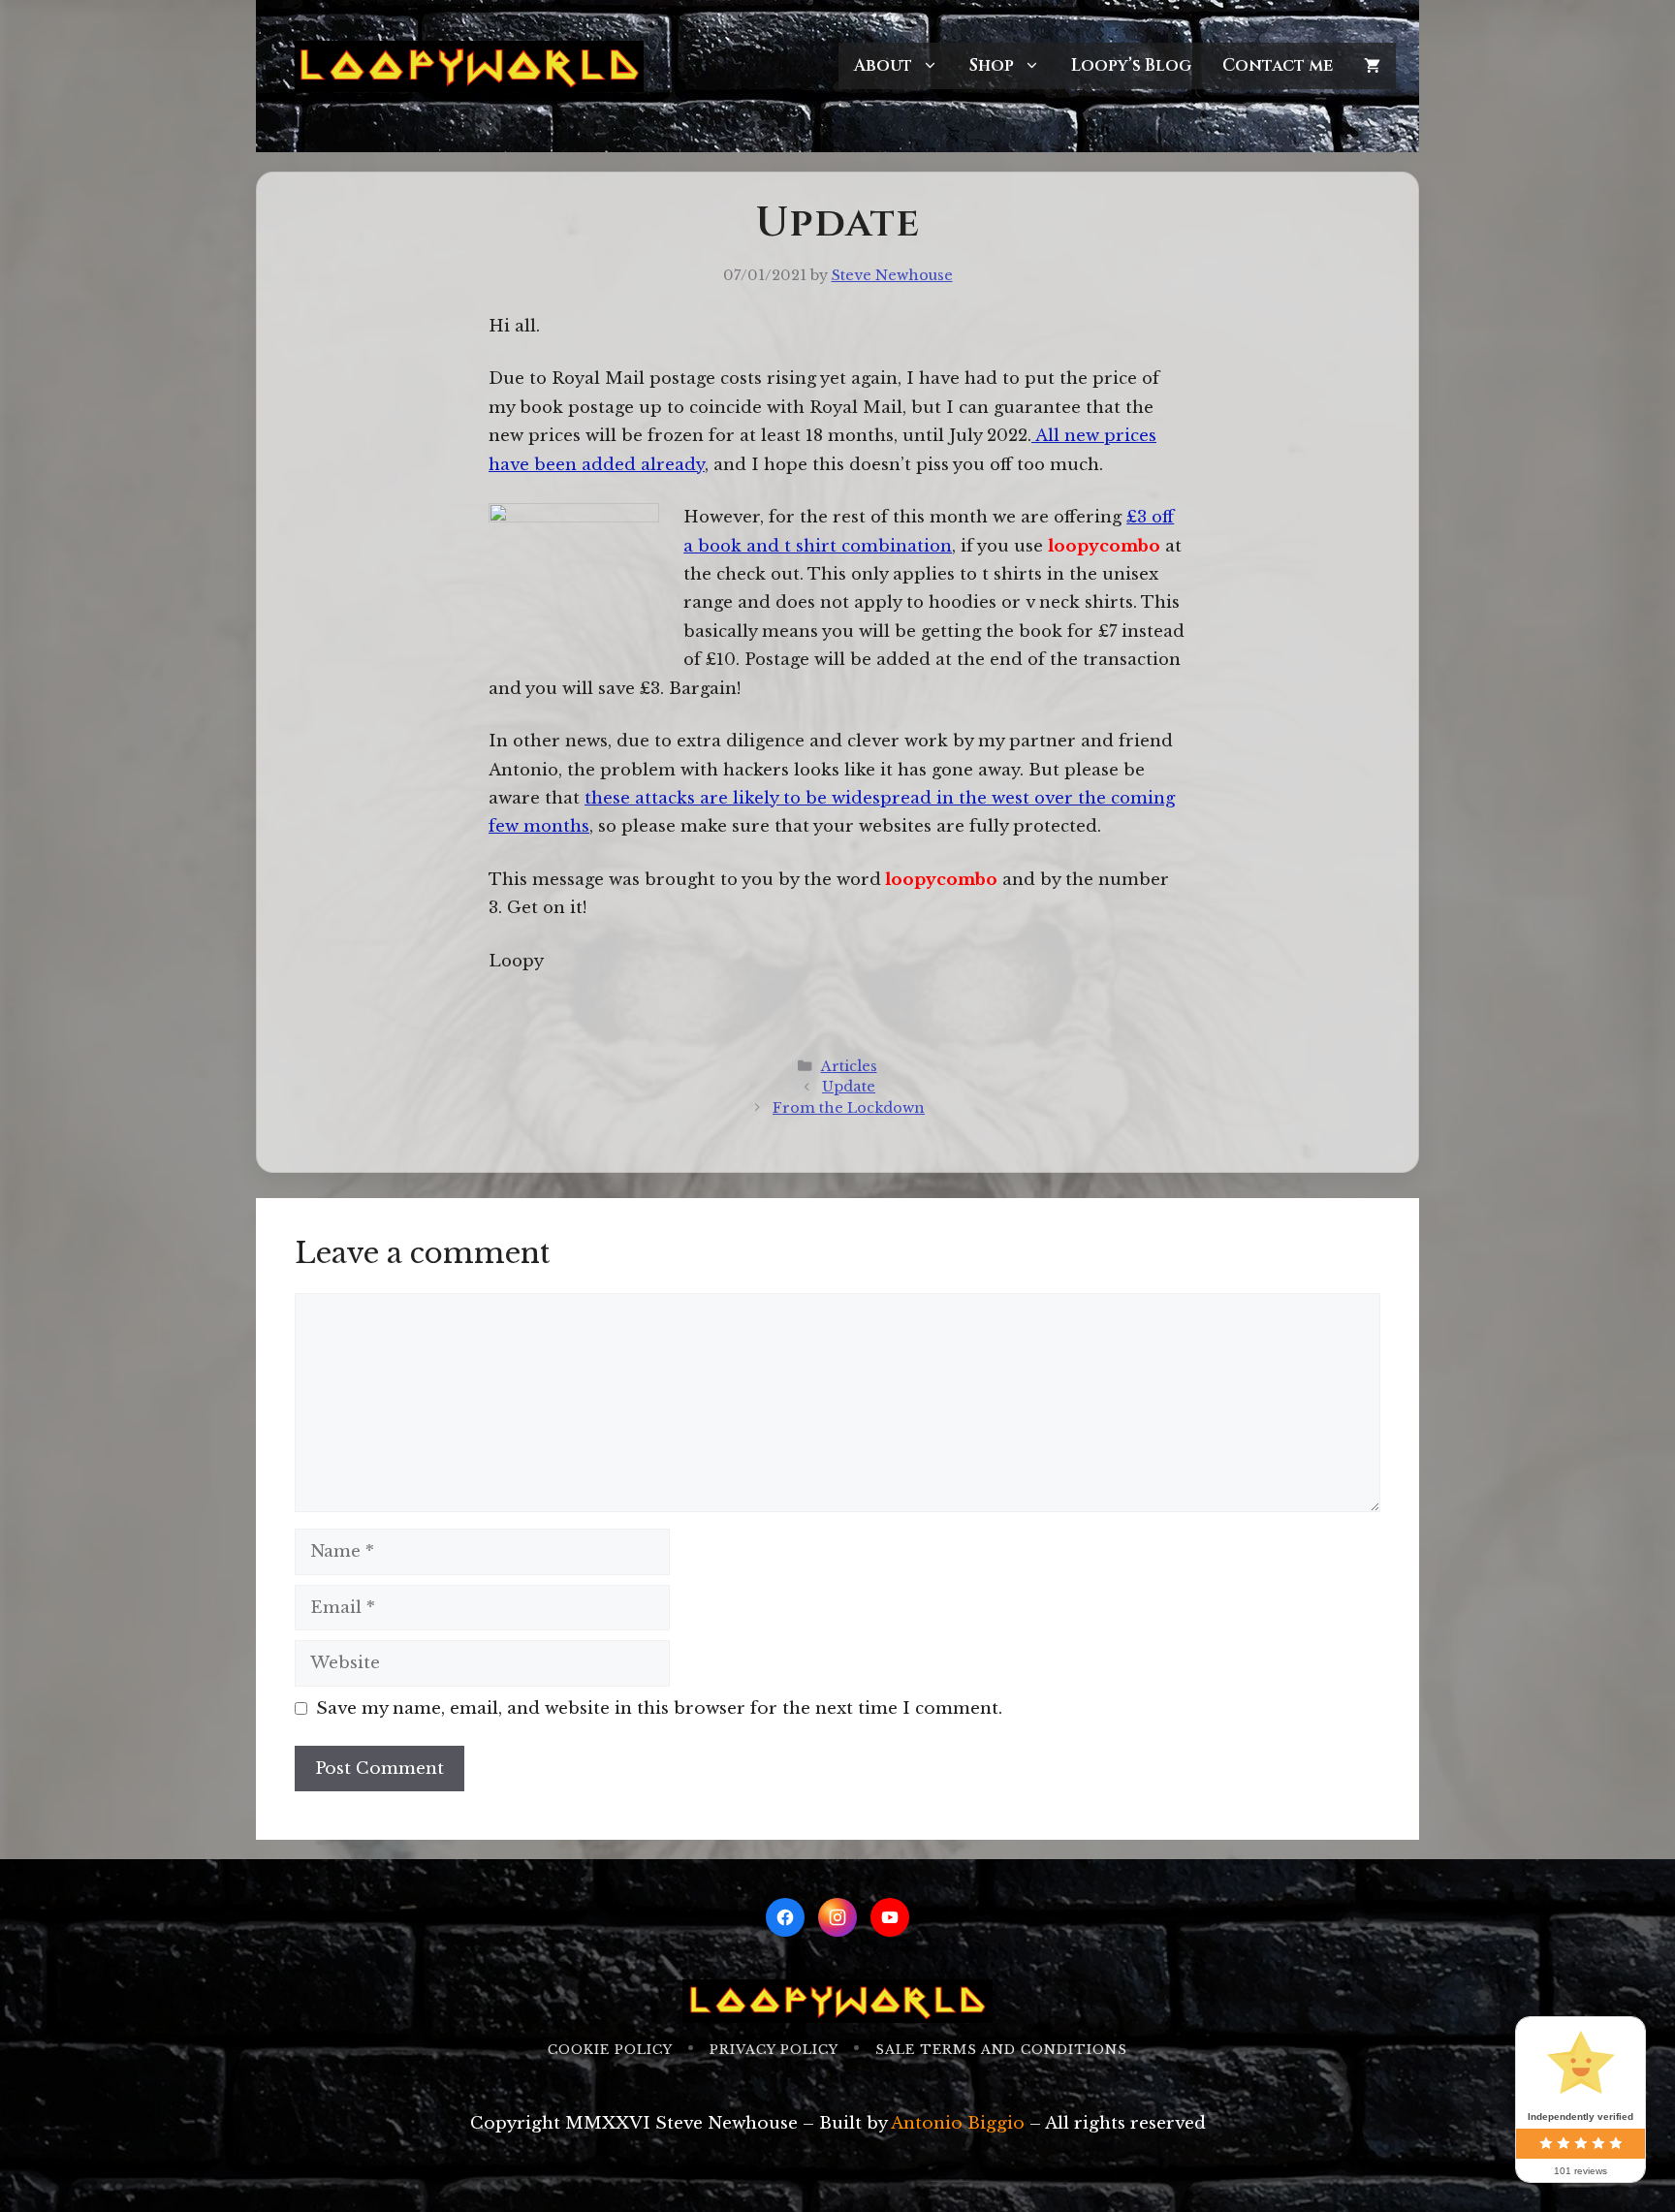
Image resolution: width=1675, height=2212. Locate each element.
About (883, 65)
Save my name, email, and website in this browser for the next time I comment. (659, 1708)
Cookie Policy (610, 2050)
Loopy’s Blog (1131, 65)
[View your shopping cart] (1372, 66)
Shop (992, 65)
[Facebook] (785, 1917)
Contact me (1278, 65)
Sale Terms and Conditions (1001, 2050)
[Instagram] (837, 1917)
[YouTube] (890, 1917)
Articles (849, 1066)
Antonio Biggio (958, 2123)
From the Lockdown (849, 1108)
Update (849, 1087)
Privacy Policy (774, 2050)
